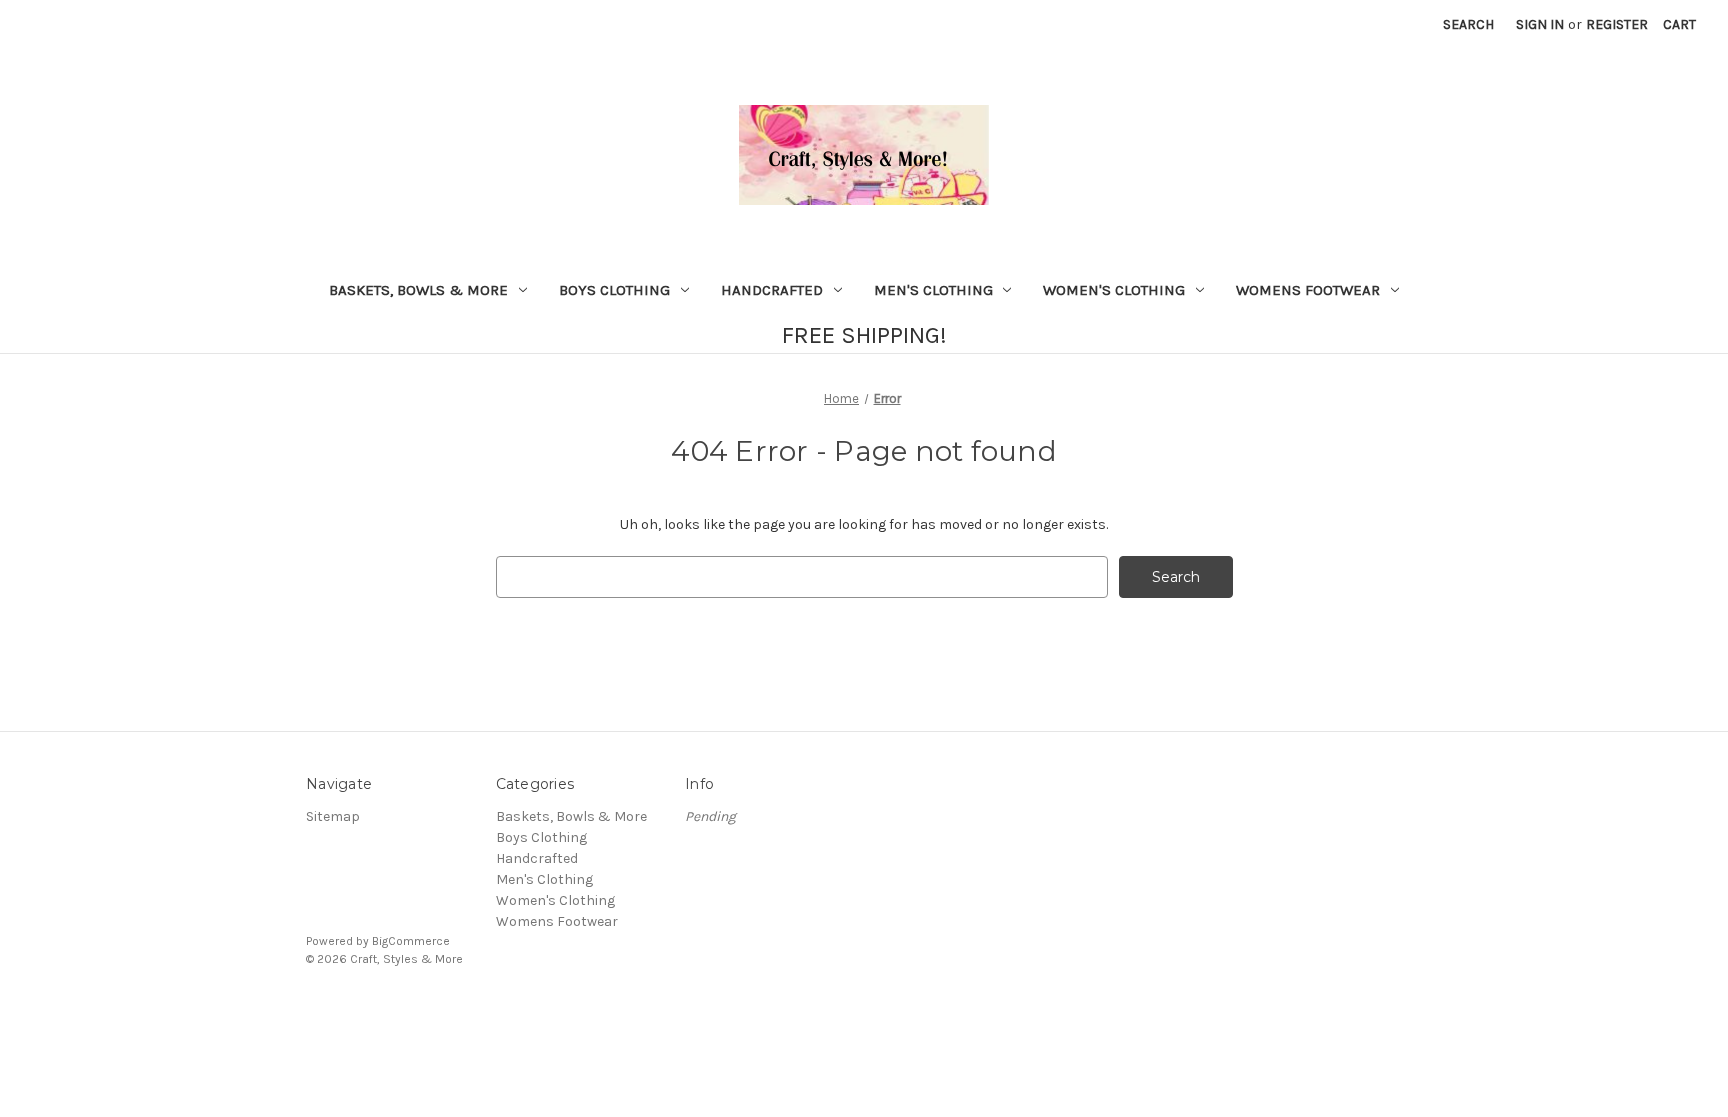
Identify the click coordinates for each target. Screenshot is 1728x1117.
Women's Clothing (1114, 290)
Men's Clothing (933, 290)
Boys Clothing (614, 290)
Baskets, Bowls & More (418, 290)
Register (1617, 24)
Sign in (1540, 24)
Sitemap (333, 816)
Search (1468, 24)
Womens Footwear (1308, 290)
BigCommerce (411, 941)
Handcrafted (772, 290)
